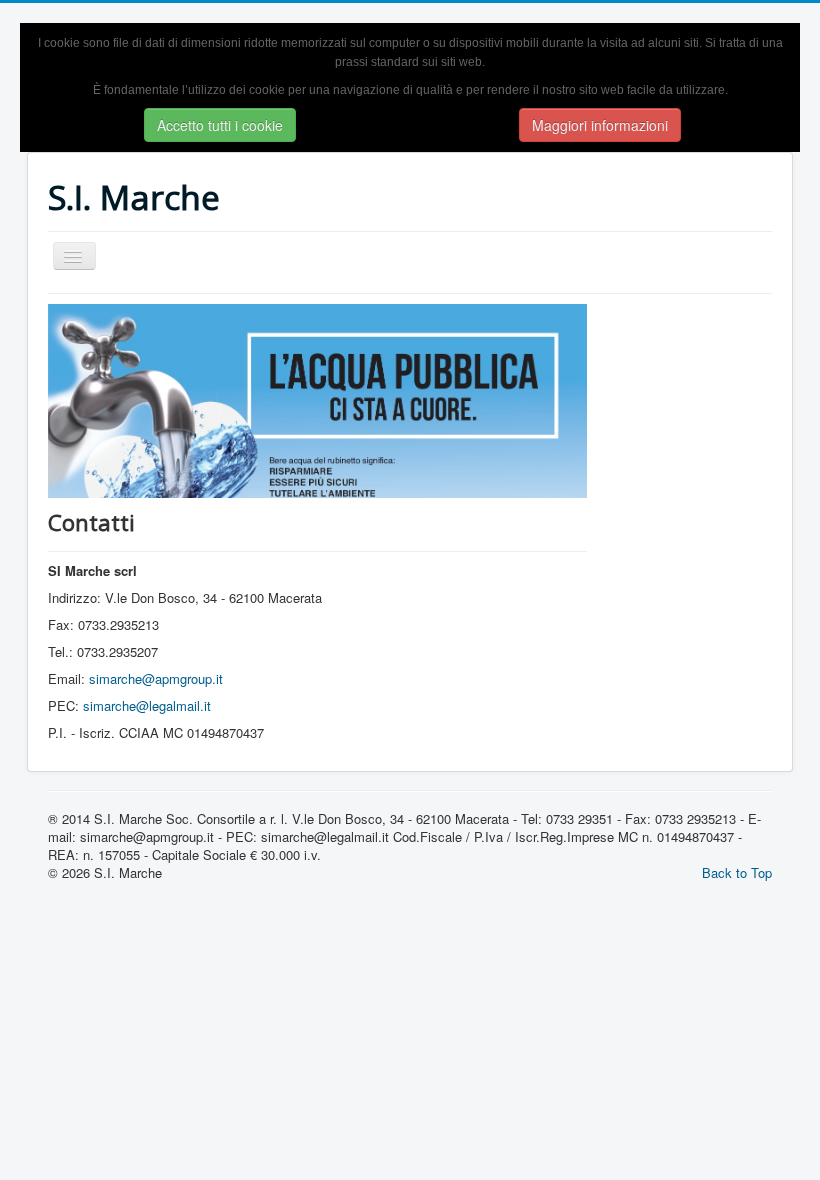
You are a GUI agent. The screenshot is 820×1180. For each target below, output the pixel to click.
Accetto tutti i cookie (220, 125)
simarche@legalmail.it (147, 705)
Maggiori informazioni (600, 125)
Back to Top (737, 872)
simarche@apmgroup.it (156, 678)
